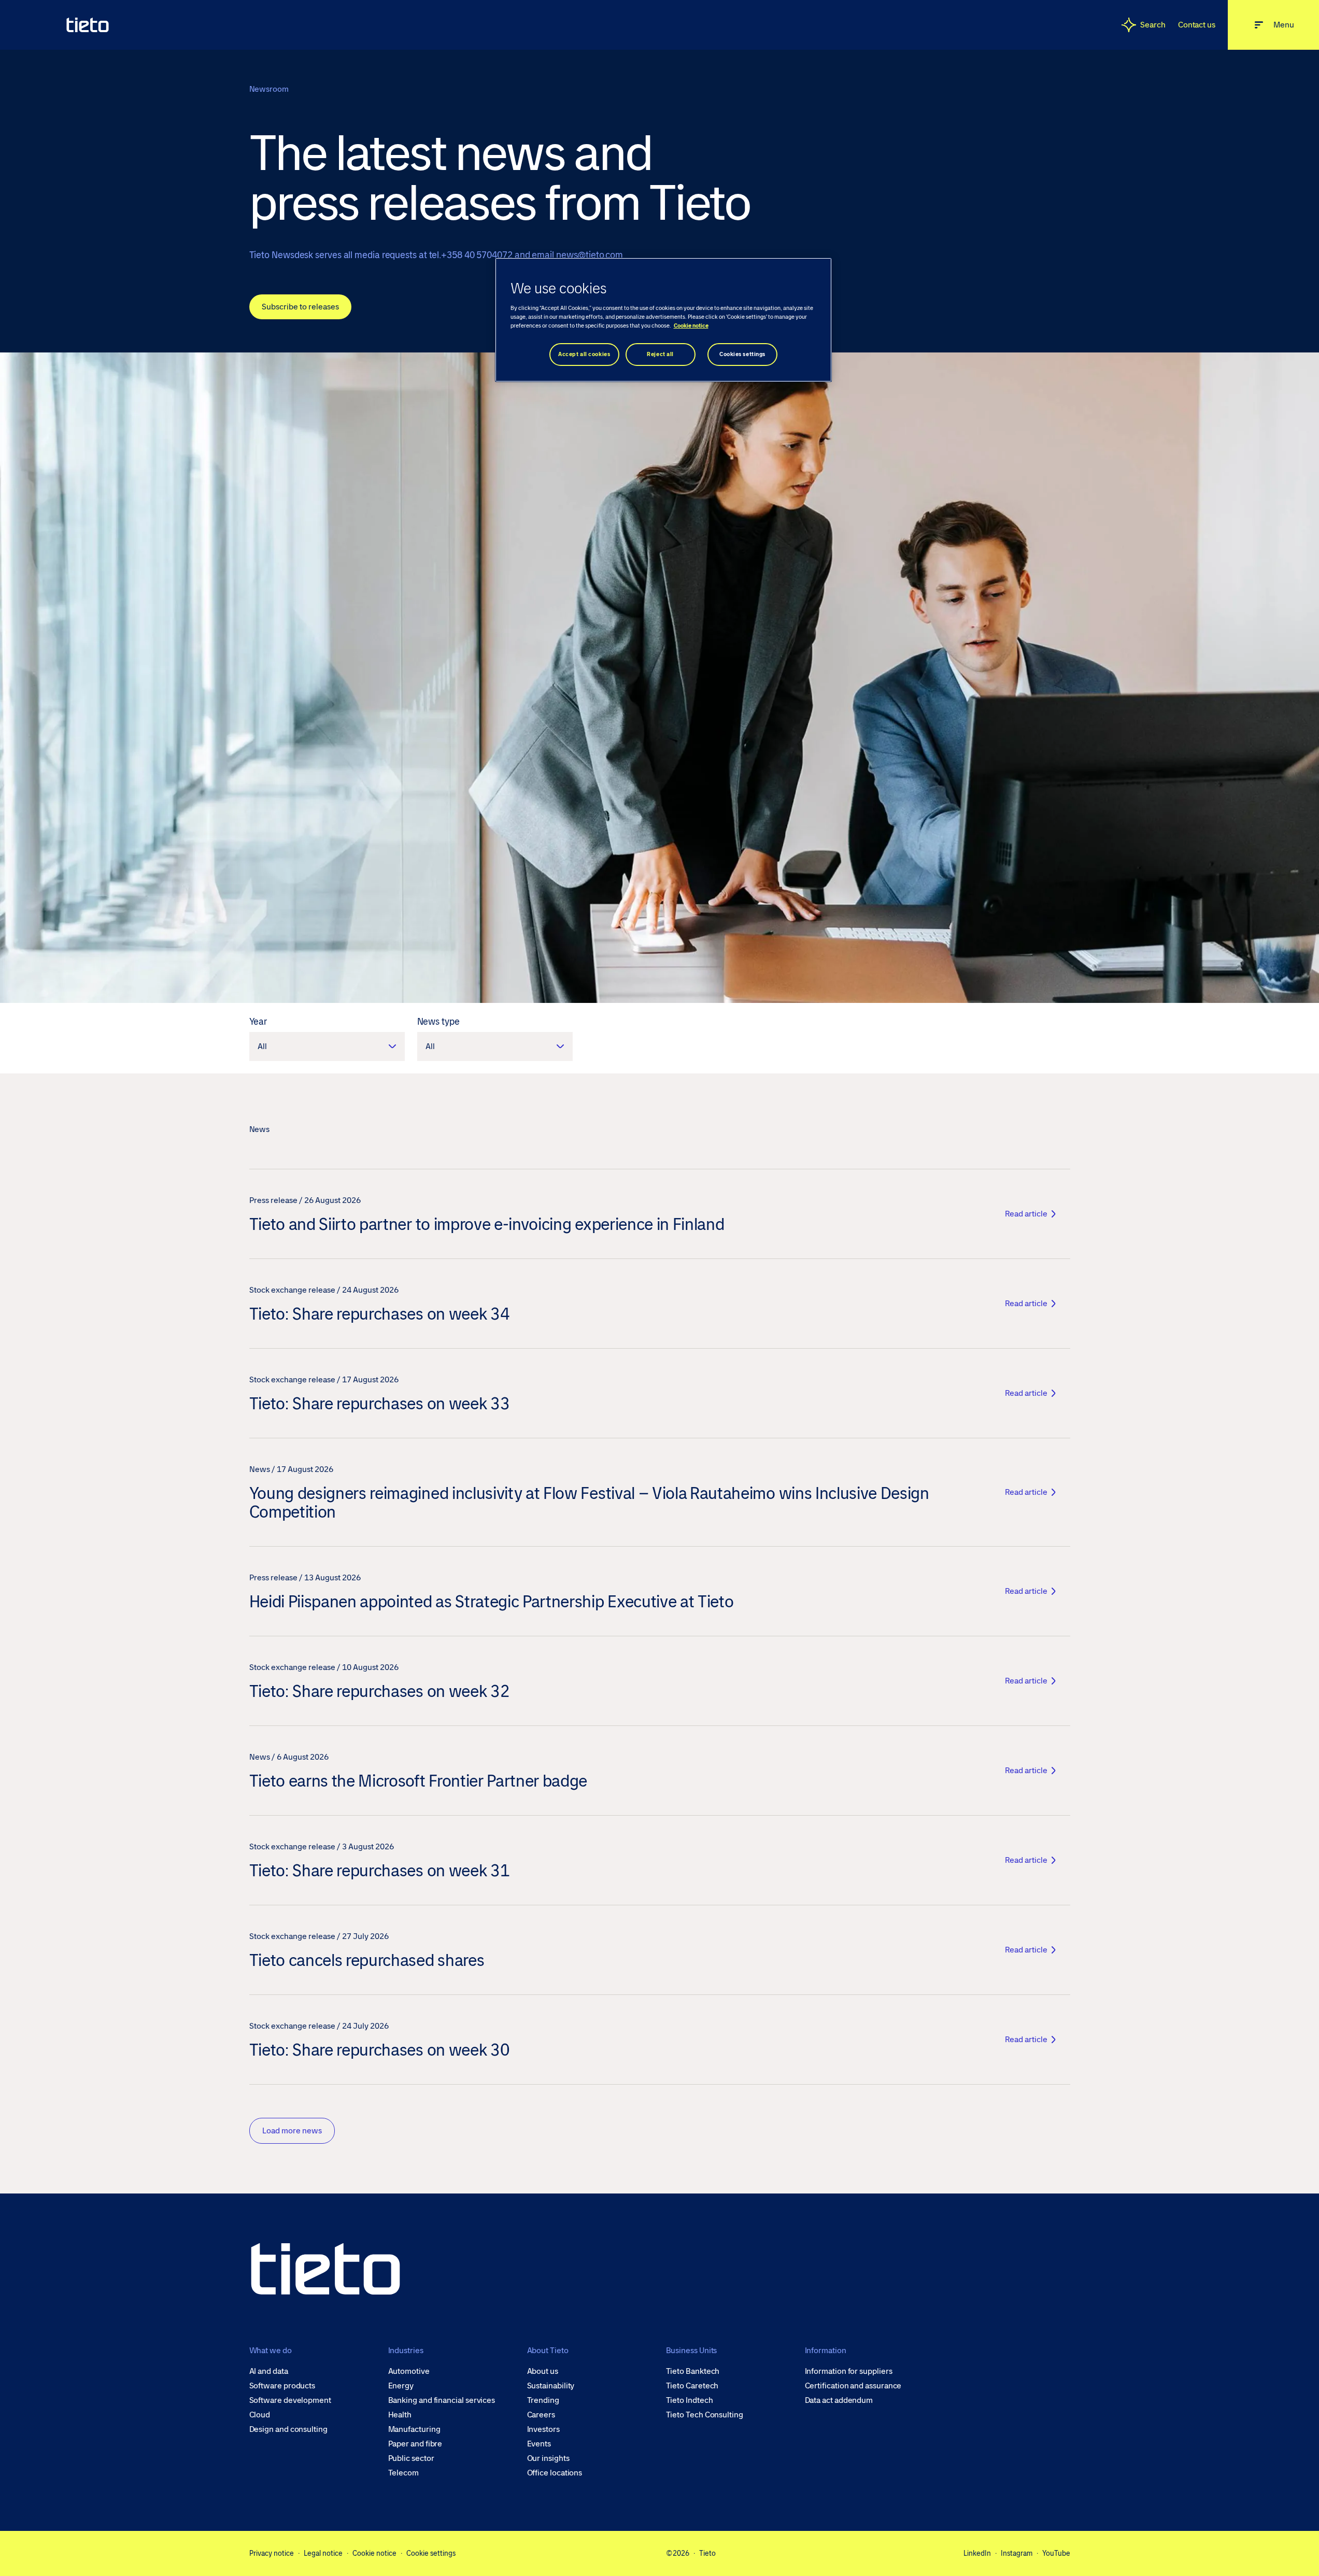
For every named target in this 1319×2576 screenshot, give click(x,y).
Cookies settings (742, 354)
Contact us (1197, 25)
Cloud (260, 2415)
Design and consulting (288, 2429)
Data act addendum (839, 2400)
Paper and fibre (415, 2444)
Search (1153, 25)
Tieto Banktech (693, 2371)
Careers (541, 2415)
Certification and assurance (853, 2386)
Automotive (409, 2371)
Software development (290, 2400)
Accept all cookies (584, 354)
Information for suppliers (849, 2371)
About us (543, 2371)
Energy (401, 2386)
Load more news (292, 2131)
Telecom (403, 2473)
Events (539, 2444)
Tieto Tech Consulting (705, 2415)
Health (400, 2415)
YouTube (1056, 2553)
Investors (543, 2429)
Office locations (555, 2473)
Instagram (1017, 2553)
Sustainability (551, 2386)
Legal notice (323, 2553)
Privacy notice (272, 2553)
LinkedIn (977, 2553)
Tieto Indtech (690, 2400)
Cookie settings (431, 2553)
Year (258, 1022)
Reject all (660, 354)
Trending (543, 2400)
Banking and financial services (442, 2400)
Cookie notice (374, 2553)
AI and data (269, 2371)
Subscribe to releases (300, 307)
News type (438, 1022)
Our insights (548, 2458)
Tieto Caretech (692, 2386)
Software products (282, 2386)
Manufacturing (414, 2429)
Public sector (411, 2458)
